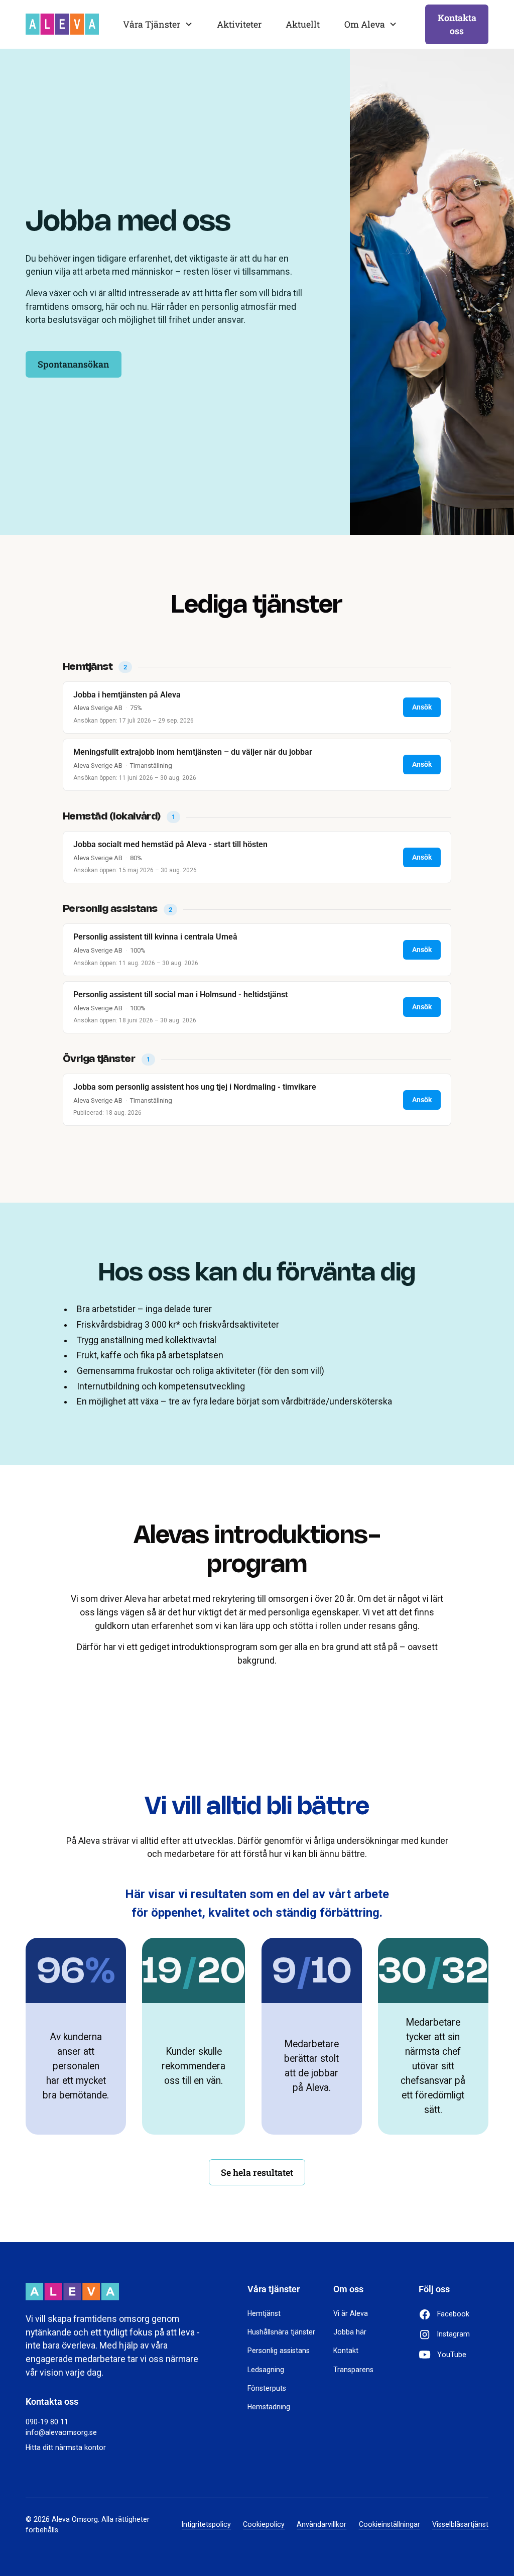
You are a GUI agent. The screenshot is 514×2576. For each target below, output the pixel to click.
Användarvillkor (322, 2524)
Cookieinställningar (390, 2524)
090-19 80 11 (47, 2422)
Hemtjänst (264, 2313)
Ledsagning (266, 2370)
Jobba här (350, 2332)
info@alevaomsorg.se (61, 2432)
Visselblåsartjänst (460, 2524)
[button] (158, 24)
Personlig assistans (279, 2351)
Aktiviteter (239, 24)
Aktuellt (303, 24)
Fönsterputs (267, 2388)
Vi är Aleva (351, 2313)
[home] (62, 24)
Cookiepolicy (264, 2524)
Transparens (353, 2370)
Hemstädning (269, 2407)
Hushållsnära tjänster (281, 2332)
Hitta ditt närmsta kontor (66, 2447)
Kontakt (346, 2351)
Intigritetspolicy (206, 2524)
